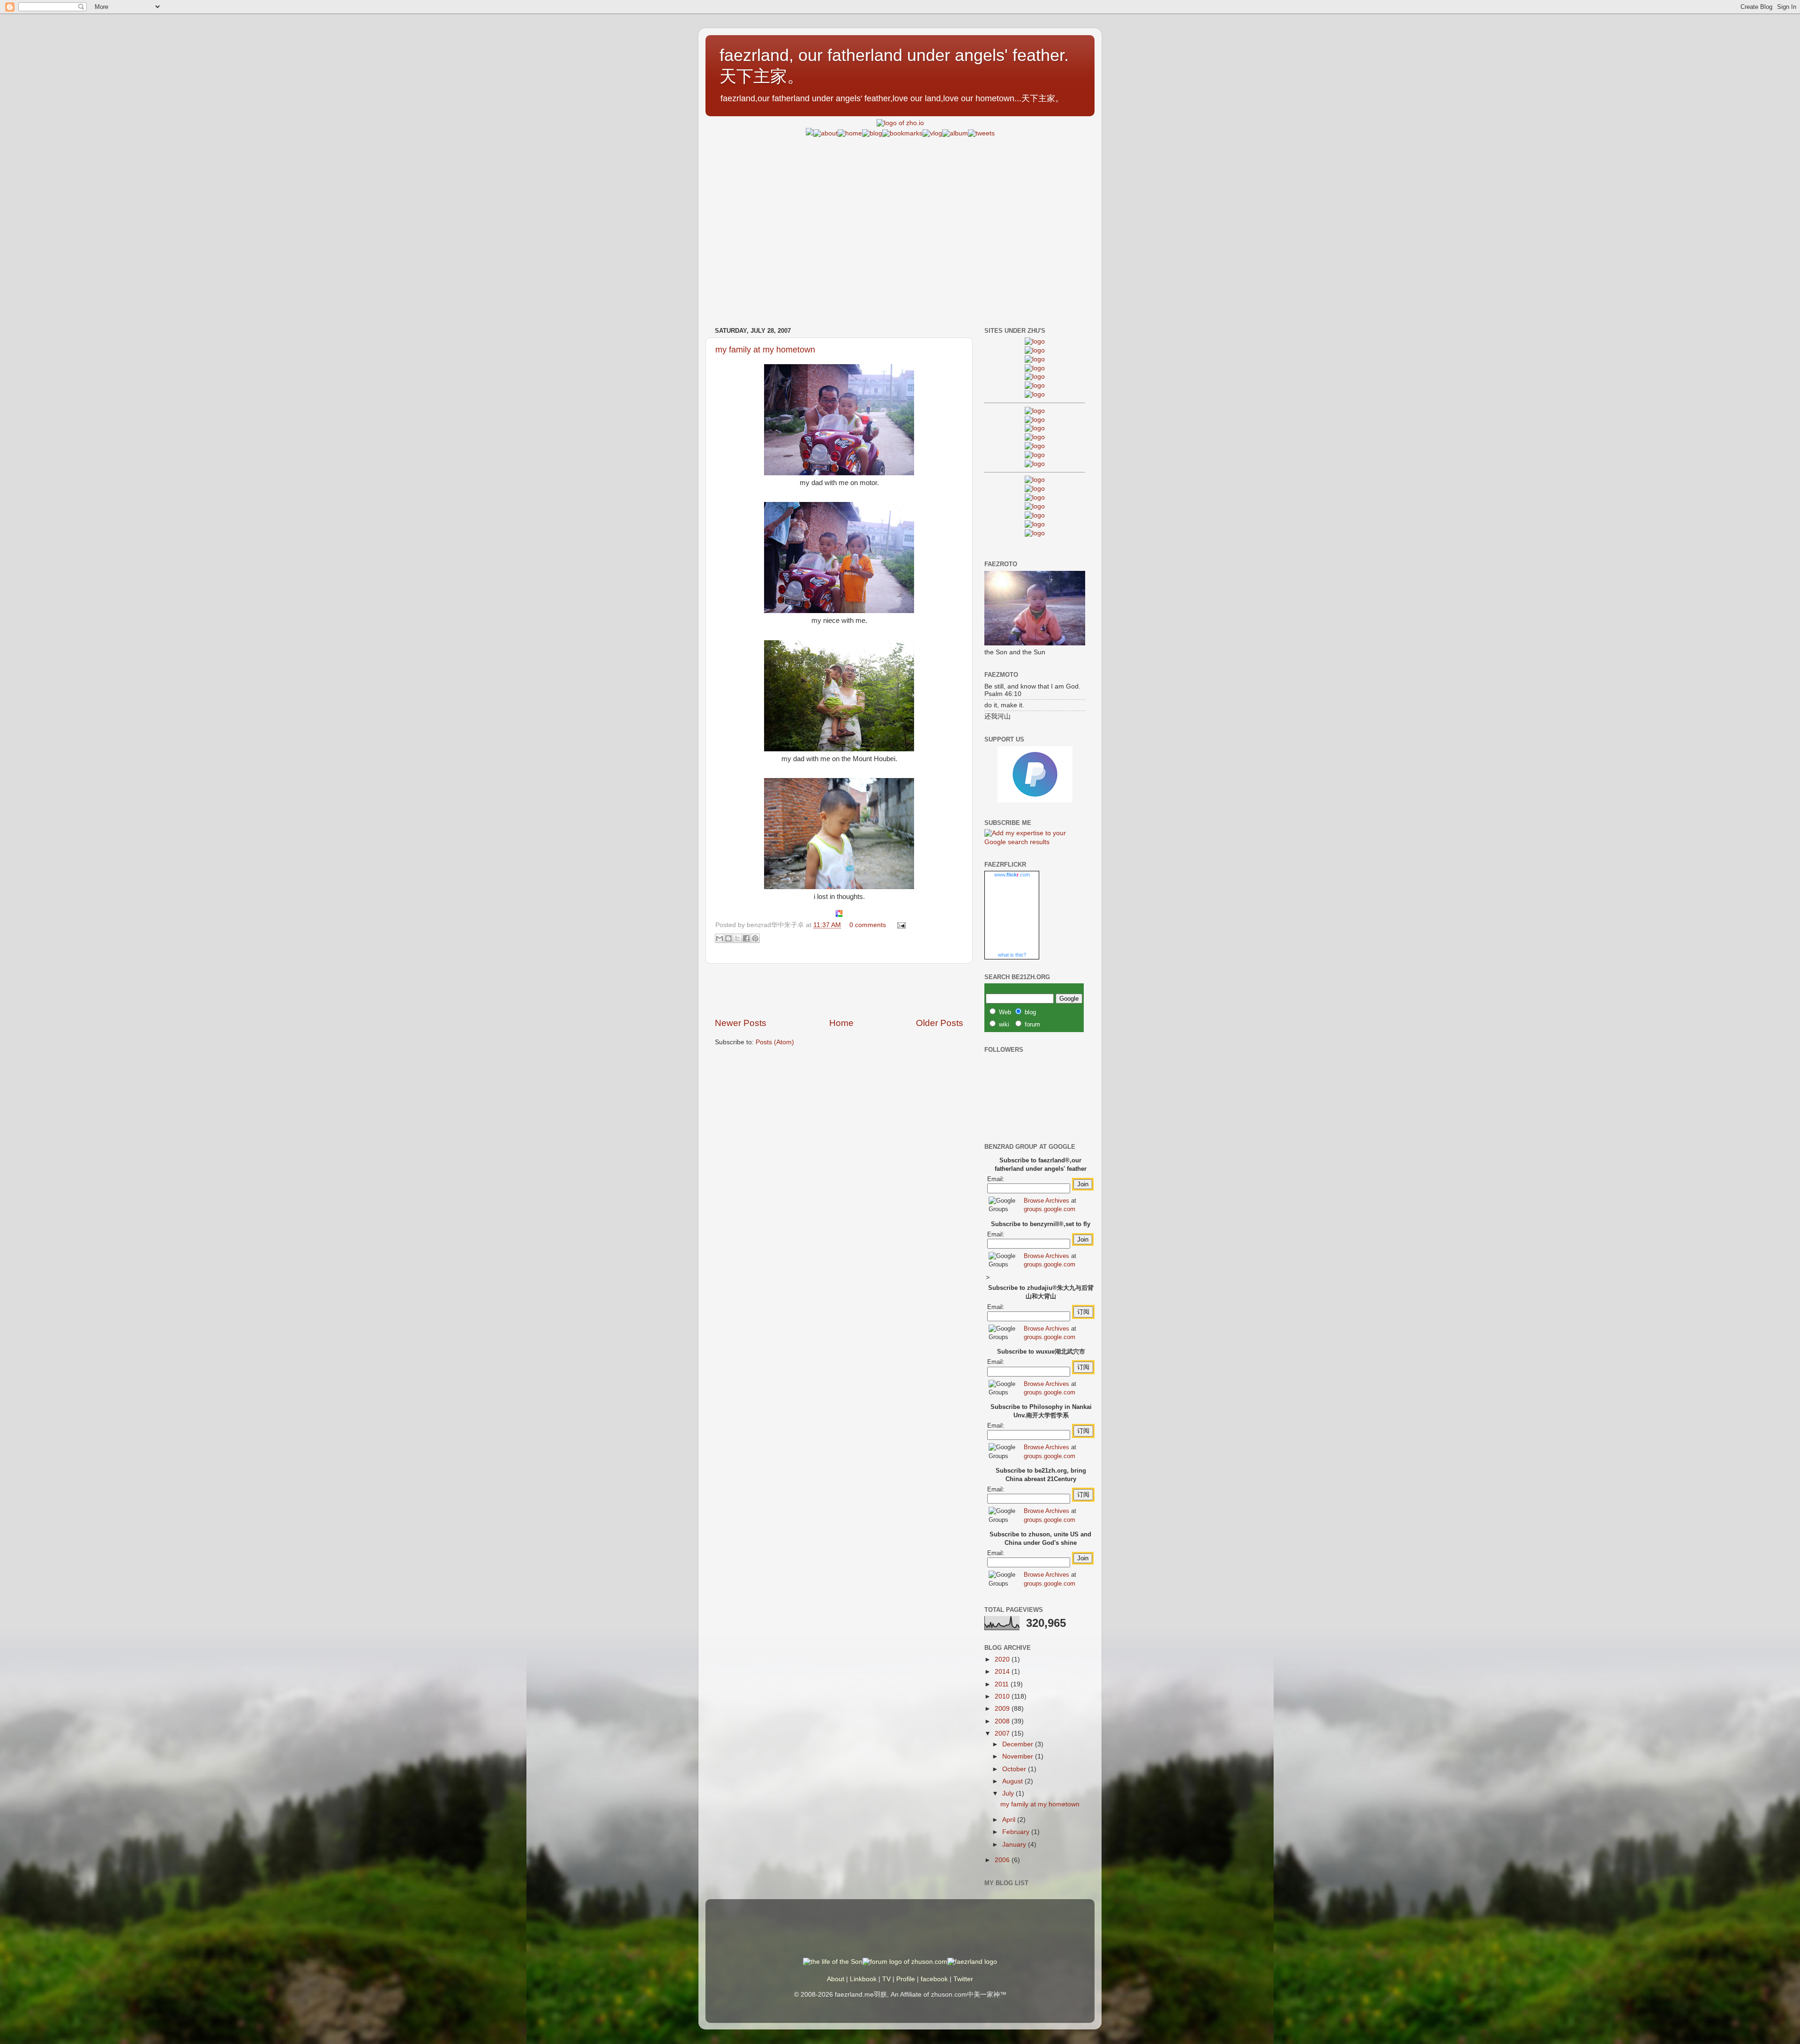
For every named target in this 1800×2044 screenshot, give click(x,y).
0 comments (868, 925)
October (1015, 1769)
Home (841, 1023)
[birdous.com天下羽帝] (1035, 464)
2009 (1003, 1709)
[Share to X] (737, 938)
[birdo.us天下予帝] (1035, 455)
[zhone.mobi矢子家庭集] (1035, 446)
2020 (1003, 1659)
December (1019, 1744)
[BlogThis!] (728, 938)
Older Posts (940, 1023)
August (1013, 1781)
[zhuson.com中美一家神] (1035, 428)
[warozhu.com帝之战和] (1035, 524)
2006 (1003, 1860)
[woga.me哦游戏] (1035, 506)
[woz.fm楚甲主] (1035, 533)
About (836, 1979)
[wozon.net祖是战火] (1035, 480)
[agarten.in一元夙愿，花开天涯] (1035, 386)
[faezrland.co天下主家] (1035, 489)
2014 (1003, 1672)
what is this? (1012, 955)
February (1017, 1832)
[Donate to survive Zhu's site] (1035, 800)
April (1010, 1820)
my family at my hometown (765, 350)
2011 (1003, 1684)
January (1015, 1845)
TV (886, 1979)
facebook (934, 1979)
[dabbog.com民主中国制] (1035, 498)
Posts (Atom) (775, 1042)
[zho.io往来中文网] (1035, 359)
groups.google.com (1050, 1209)
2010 (1003, 1696)
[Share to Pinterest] (755, 938)
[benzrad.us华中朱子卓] (1035, 350)
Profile (906, 1979)
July (1009, 1793)
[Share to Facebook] (746, 938)
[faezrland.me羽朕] (1035, 368)
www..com (1012, 875)
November (1019, 1756)
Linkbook (863, 1979)
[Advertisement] (900, 204)
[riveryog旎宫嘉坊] (1035, 394)
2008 (1003, 1721)
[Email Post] (900, 925)
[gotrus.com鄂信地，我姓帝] (1035, 411)
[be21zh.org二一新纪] (1035, 341)
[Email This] (720, 938)
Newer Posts (741, 1023)
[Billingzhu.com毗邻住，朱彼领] (1035, 420)
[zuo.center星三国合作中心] (1035, 515)
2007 (1003, 1733)
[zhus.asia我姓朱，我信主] (1035, 377)
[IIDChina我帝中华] (1035, 437)
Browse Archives (1046, 1201)
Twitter (963, 1979)
